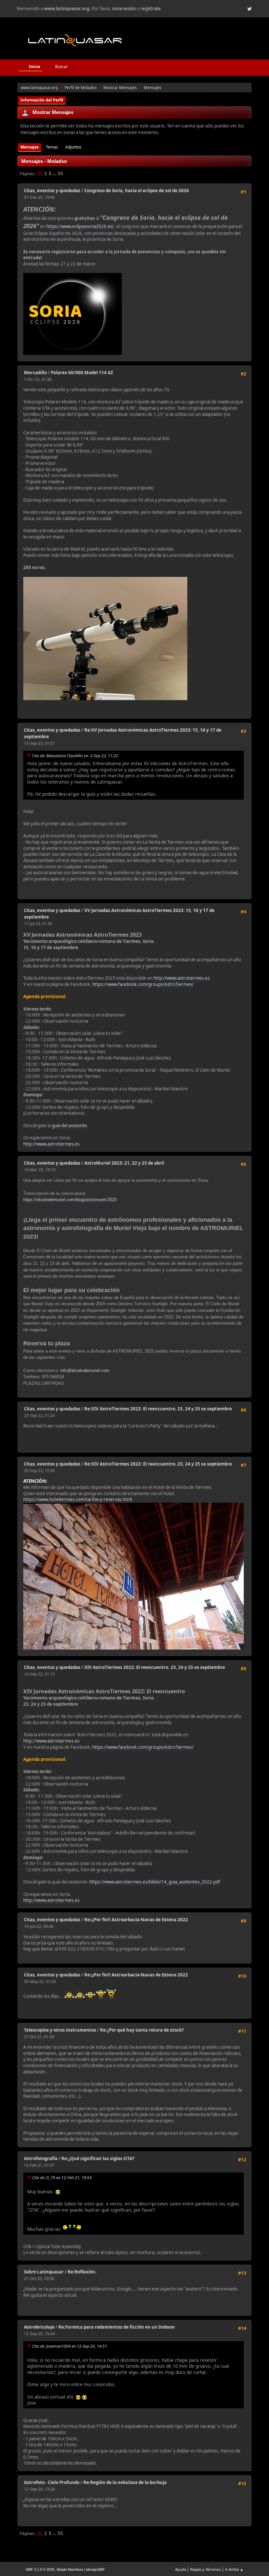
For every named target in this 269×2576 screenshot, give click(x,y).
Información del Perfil (42, 100)
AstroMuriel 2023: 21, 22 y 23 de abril (124, 1163)
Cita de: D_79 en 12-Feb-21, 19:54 (62, 2178)
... (55, 173)
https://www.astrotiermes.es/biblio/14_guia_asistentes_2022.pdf (155, 1882)
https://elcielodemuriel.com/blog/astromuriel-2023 (70, 1200)
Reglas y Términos (206, 2569)
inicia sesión (124, 9)
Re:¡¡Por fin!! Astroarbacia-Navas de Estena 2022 (136, 1920)
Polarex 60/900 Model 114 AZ (82, 373)
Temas (52, 147)
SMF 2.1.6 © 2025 (40, 2569)
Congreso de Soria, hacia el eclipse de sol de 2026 (137, 191)
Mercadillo (35, 373)
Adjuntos (73, 147)
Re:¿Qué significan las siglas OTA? (98, 2158)
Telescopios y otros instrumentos (60, 2030)
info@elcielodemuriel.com (85, 1370)
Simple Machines (70, 2569)
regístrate (151, 9)
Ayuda (181, 2569)
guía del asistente (69, 1126)
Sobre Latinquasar (44, 2272)
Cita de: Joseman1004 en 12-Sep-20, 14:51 (70, 2346)
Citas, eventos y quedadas (52, 191)
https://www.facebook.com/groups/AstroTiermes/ (143, 984)
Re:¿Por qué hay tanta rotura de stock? (142, 2030)
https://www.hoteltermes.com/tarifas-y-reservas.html (78, 1499)
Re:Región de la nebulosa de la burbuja (125, 2482)
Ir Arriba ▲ (234, 2569)
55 (60, 173)
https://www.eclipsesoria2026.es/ (80, 226)
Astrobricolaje (39, 2327)
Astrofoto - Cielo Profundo (52, 2482)
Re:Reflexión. (82, 2272)
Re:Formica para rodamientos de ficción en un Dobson (117, 2327)
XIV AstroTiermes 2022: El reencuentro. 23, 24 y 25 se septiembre (155, 1667)
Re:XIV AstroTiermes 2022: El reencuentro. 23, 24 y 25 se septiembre (158, 1409)
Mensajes (30, 147)
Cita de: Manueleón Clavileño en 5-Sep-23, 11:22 (75, 756)
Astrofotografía (41, 2158)
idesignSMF (96, 2569)
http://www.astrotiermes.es (182, 978)
